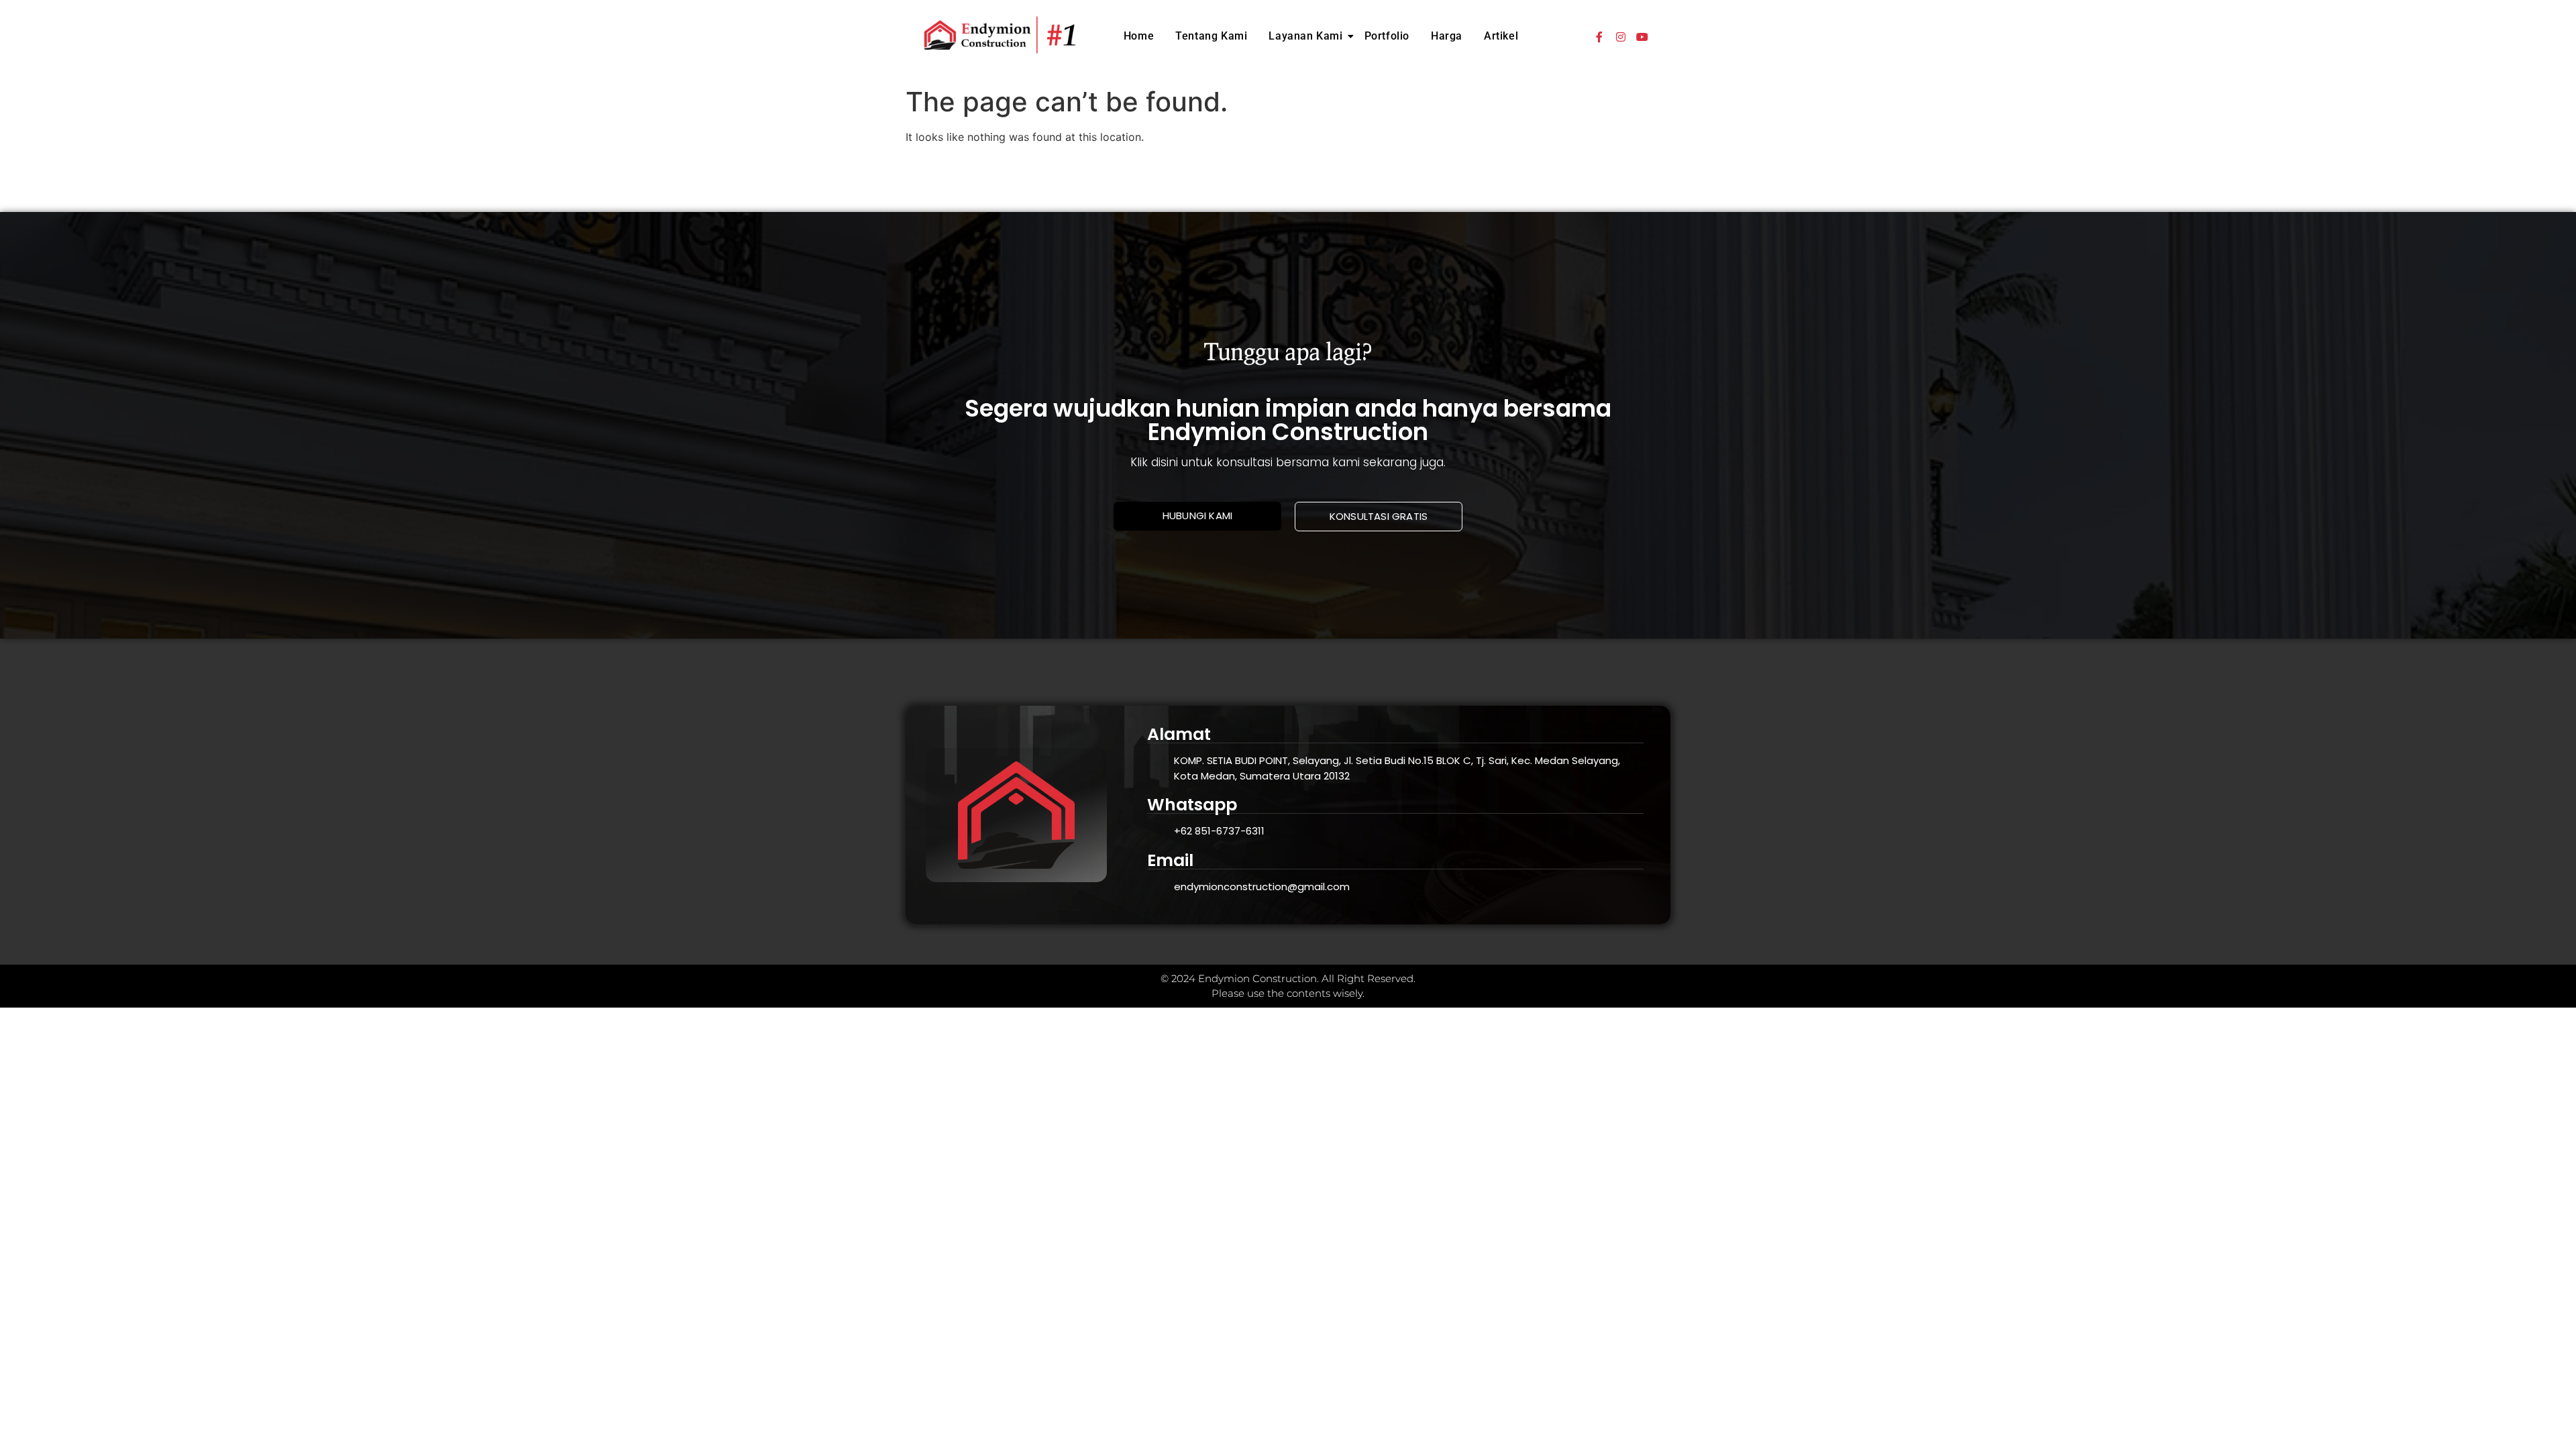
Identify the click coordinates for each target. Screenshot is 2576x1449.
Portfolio (1387, 36)
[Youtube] (1642, 37)
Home (1139, 36)
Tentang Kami (1211, 36)
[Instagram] (1621, 37)
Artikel (1501, 36)
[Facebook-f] (1599, 37)
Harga (1447, 36)
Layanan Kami (1305, 36)
